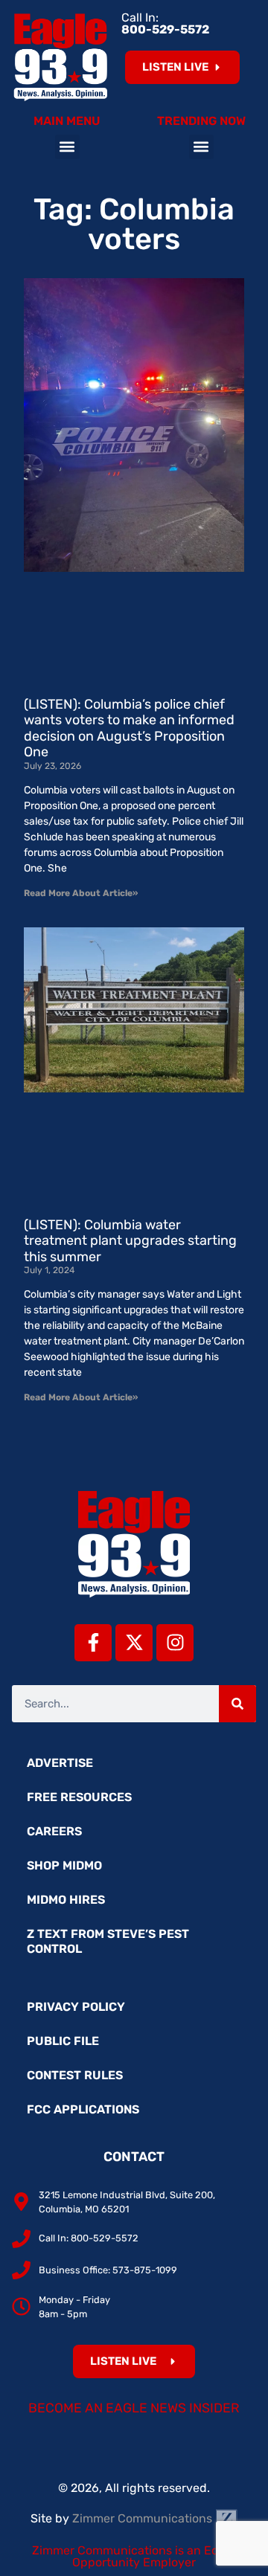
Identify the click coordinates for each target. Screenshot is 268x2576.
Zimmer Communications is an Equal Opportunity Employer (134, 2556)
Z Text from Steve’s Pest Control (108, 1941)
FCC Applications (83, 2109)
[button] (67, 147)
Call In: (165, 23)
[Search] (237, 1704)
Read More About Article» (81, 893)
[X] (134, 1643)
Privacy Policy (76, 2007)
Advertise (60, 1763)
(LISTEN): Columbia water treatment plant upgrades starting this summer (130, 1241)
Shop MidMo (64, 1865)
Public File (63, 2041)
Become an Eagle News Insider (134, 2408)
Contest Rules (75, 2075)
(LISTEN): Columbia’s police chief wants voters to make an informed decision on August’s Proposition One (129, 728)
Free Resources (79, 1797)
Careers (54, 1831)
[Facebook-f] (93, 1643)
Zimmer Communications (144, 2518)
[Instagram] (175, 1643)
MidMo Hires (66, 1900)
